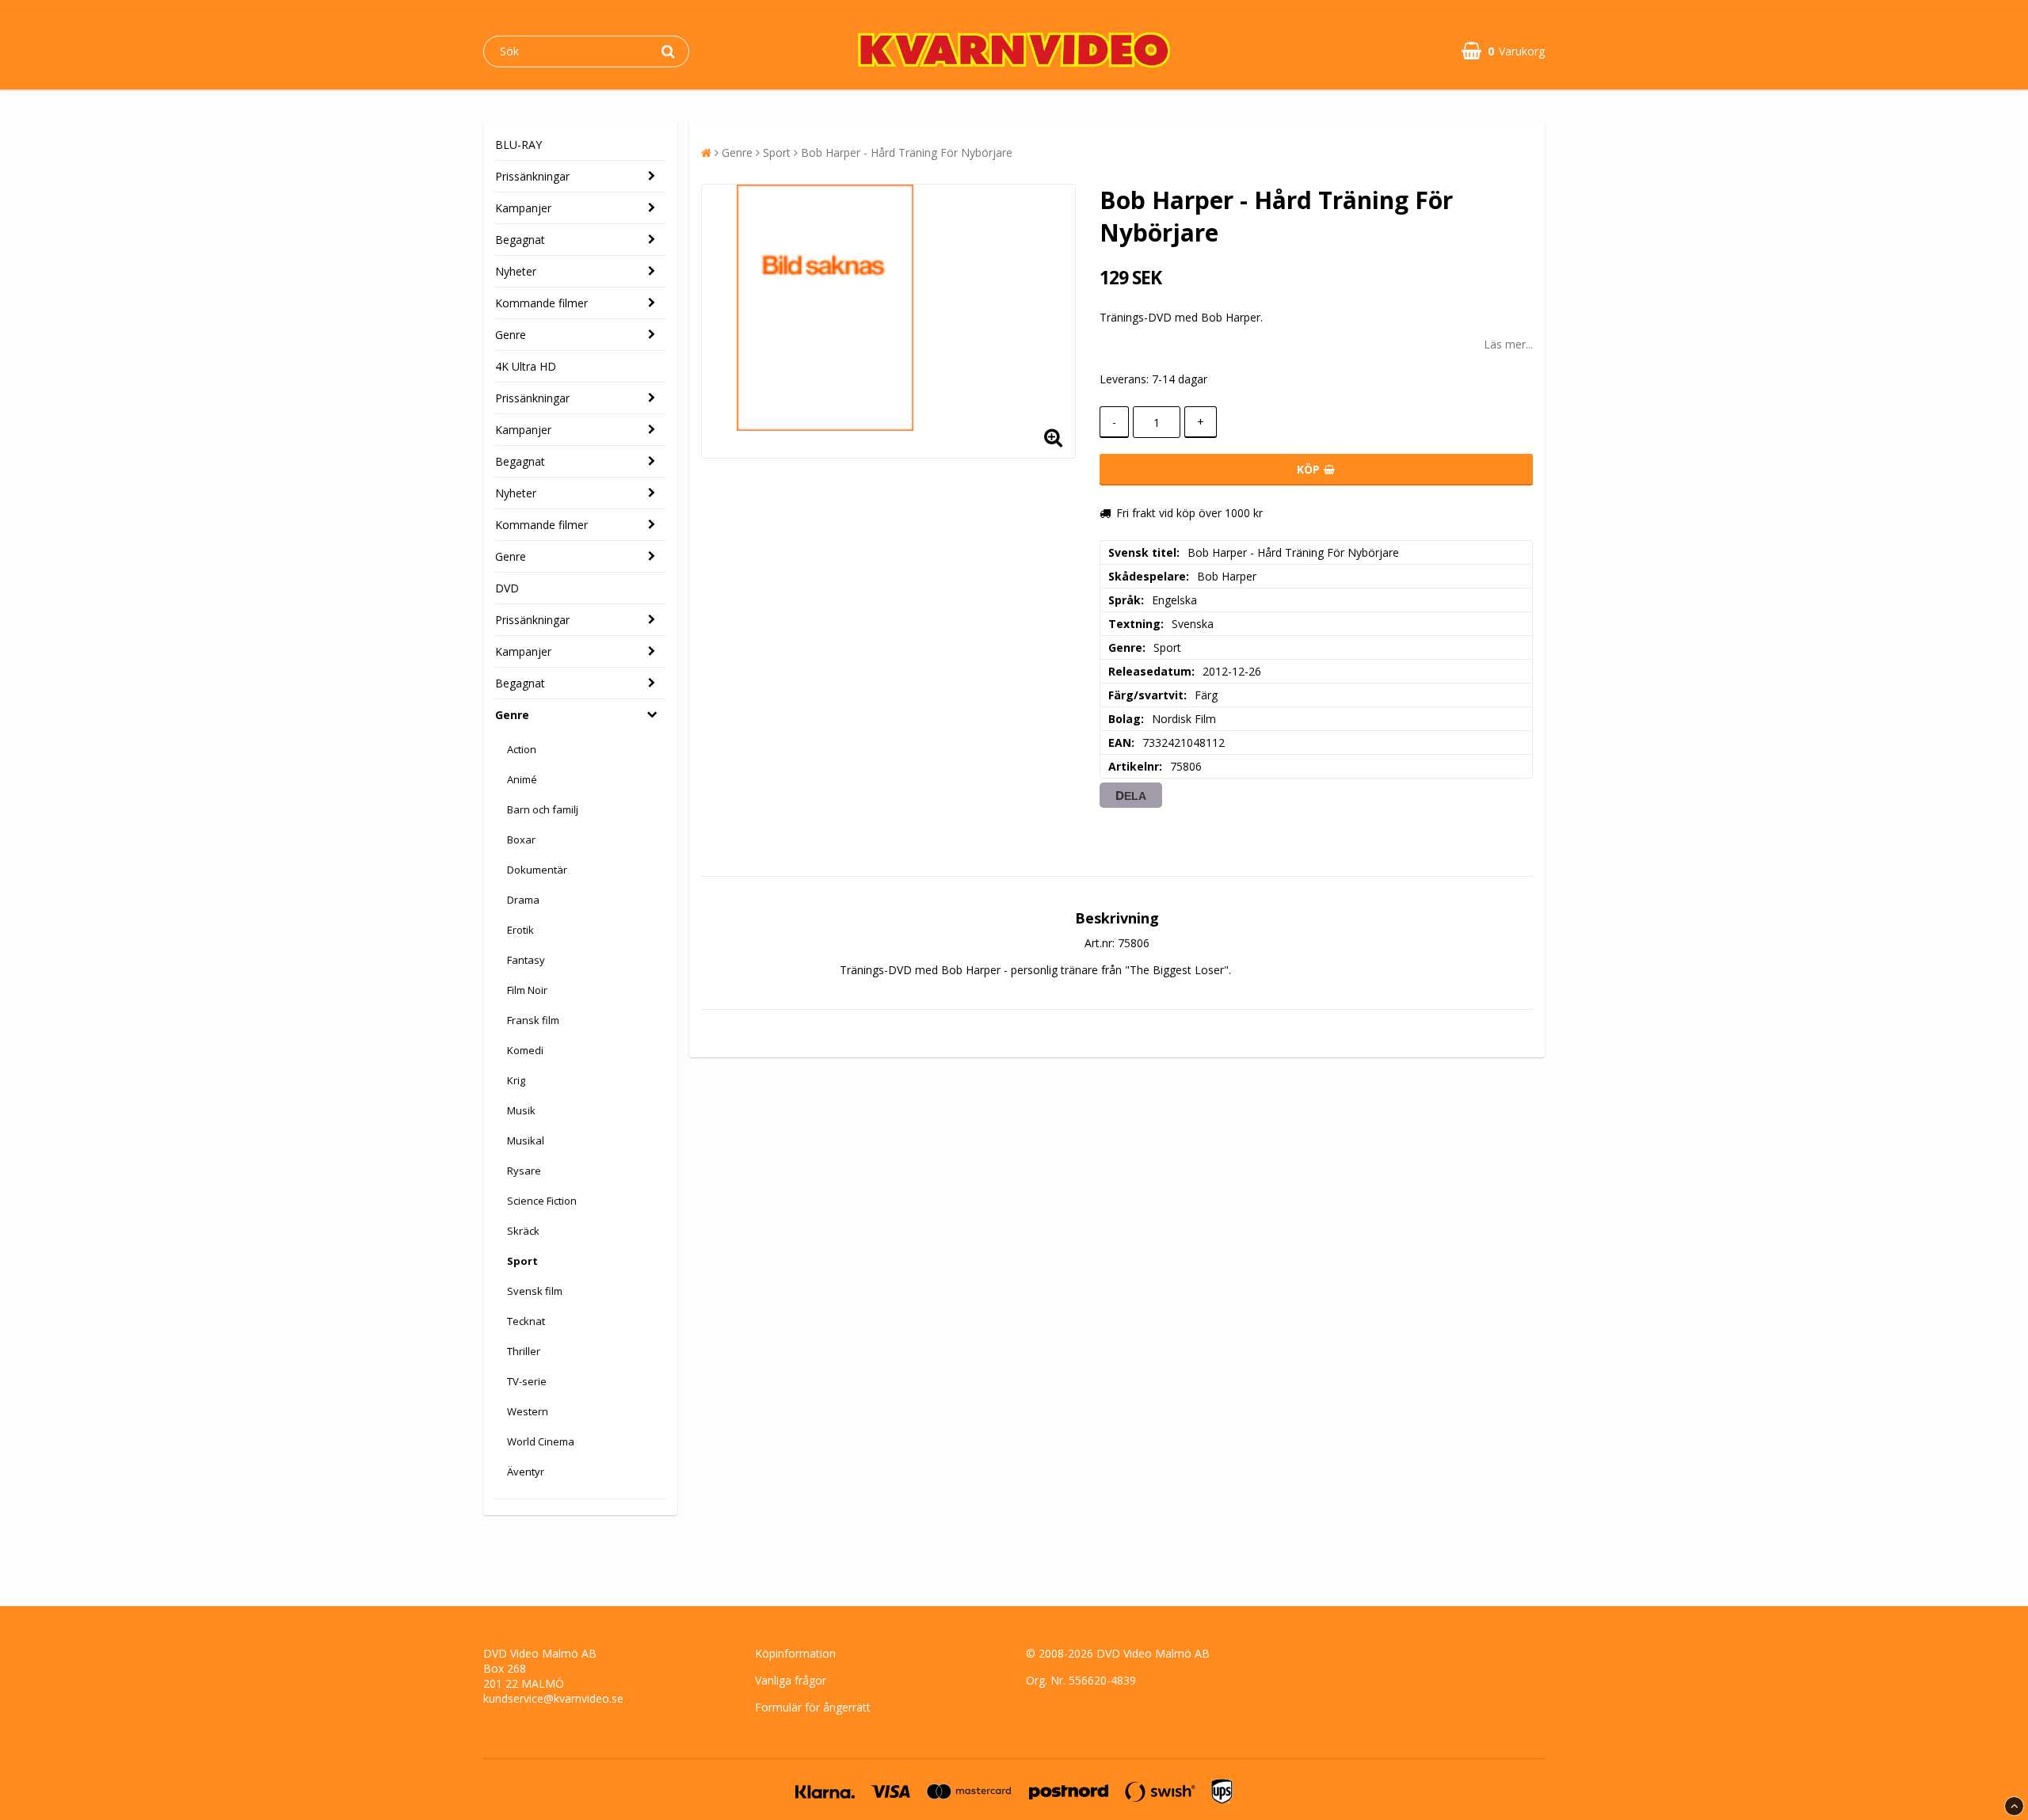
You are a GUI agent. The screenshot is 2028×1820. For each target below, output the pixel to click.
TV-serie (527, 1381)
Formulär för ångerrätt (813, 1707)
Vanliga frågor (791, 1680)
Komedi (525, 1050)
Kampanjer (523, 208)
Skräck (523, 1231)
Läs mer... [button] (1508, 344)
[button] (1503, 51)
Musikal (526, 1140)
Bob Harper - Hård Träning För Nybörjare (907, 152)
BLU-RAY (518, 145)
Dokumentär (537, 870)
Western (528, 1411)
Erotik (520, 930)
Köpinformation (795, 1653)
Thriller (524, 1351)
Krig (516, 1080)
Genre (511, 335)
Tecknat (526, 1321)
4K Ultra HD (526, 366)
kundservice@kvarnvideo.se (553, 1698)
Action (522, 749)
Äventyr (526, 1472)
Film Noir (527, 990)
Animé (522, 779)
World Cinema (541, 1441)
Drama (523, 900)
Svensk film (535, 1291)
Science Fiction (542, 1201)
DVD (507, 588)
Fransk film (533, 1020)
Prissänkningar (532, 176)
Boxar (521, 840)
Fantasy (526, 960)
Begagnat (520, 240)
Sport (522, 1261)
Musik (521, 1110)
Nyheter (516, 271)
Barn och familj (543, 809)
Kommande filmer (541, 303)
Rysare (524, 1171)
